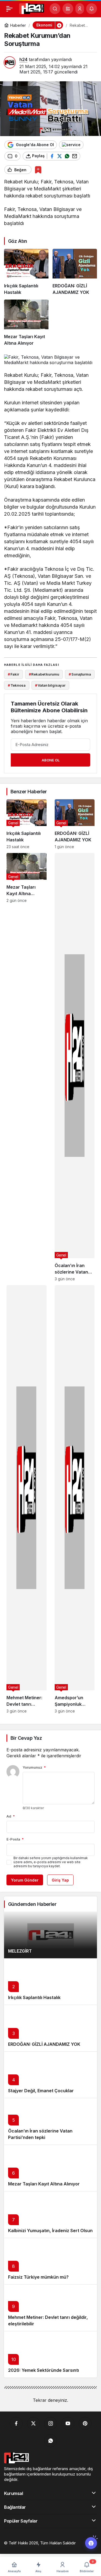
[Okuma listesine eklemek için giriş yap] (38, 170)
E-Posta (15, 1839)
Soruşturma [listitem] (80, 674)
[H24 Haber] (32, 8)
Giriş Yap (60, 1880)
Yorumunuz (34, 1767)
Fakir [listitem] (13, 674)
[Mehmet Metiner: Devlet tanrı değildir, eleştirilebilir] (27, 1499)
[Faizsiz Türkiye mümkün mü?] (50, 2261)
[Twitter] (33, 2423)
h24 (23, 59)
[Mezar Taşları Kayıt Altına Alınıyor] (26, 323)
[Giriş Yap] (80, 9)
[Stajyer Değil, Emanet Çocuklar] (50, 2075)
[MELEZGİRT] (50, 1935)
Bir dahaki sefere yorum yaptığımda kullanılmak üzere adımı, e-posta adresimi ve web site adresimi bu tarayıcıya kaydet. (51, 1862)
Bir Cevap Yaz (26, 1738)
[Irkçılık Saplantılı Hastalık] (26, 272)
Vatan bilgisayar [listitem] (50, 685)
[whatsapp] (51, 2441)
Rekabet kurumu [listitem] (44, 674)
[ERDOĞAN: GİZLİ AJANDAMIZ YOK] (75, 272)
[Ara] (55, 9)
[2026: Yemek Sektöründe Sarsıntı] (50, 2354)
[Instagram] (51, 2423)
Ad (11, 1816)
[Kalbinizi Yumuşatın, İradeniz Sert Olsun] (50, 2214)
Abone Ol (51, 760)
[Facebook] (16, 2423)
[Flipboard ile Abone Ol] (71, 145)
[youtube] (68, 2423)
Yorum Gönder (25, 1880)
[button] (68, 9)
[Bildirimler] (92, 9)
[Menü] (9, 9)
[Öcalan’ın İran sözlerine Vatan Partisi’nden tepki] (75, 1067)
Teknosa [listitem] (17, 685)
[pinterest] (85, 2423)
